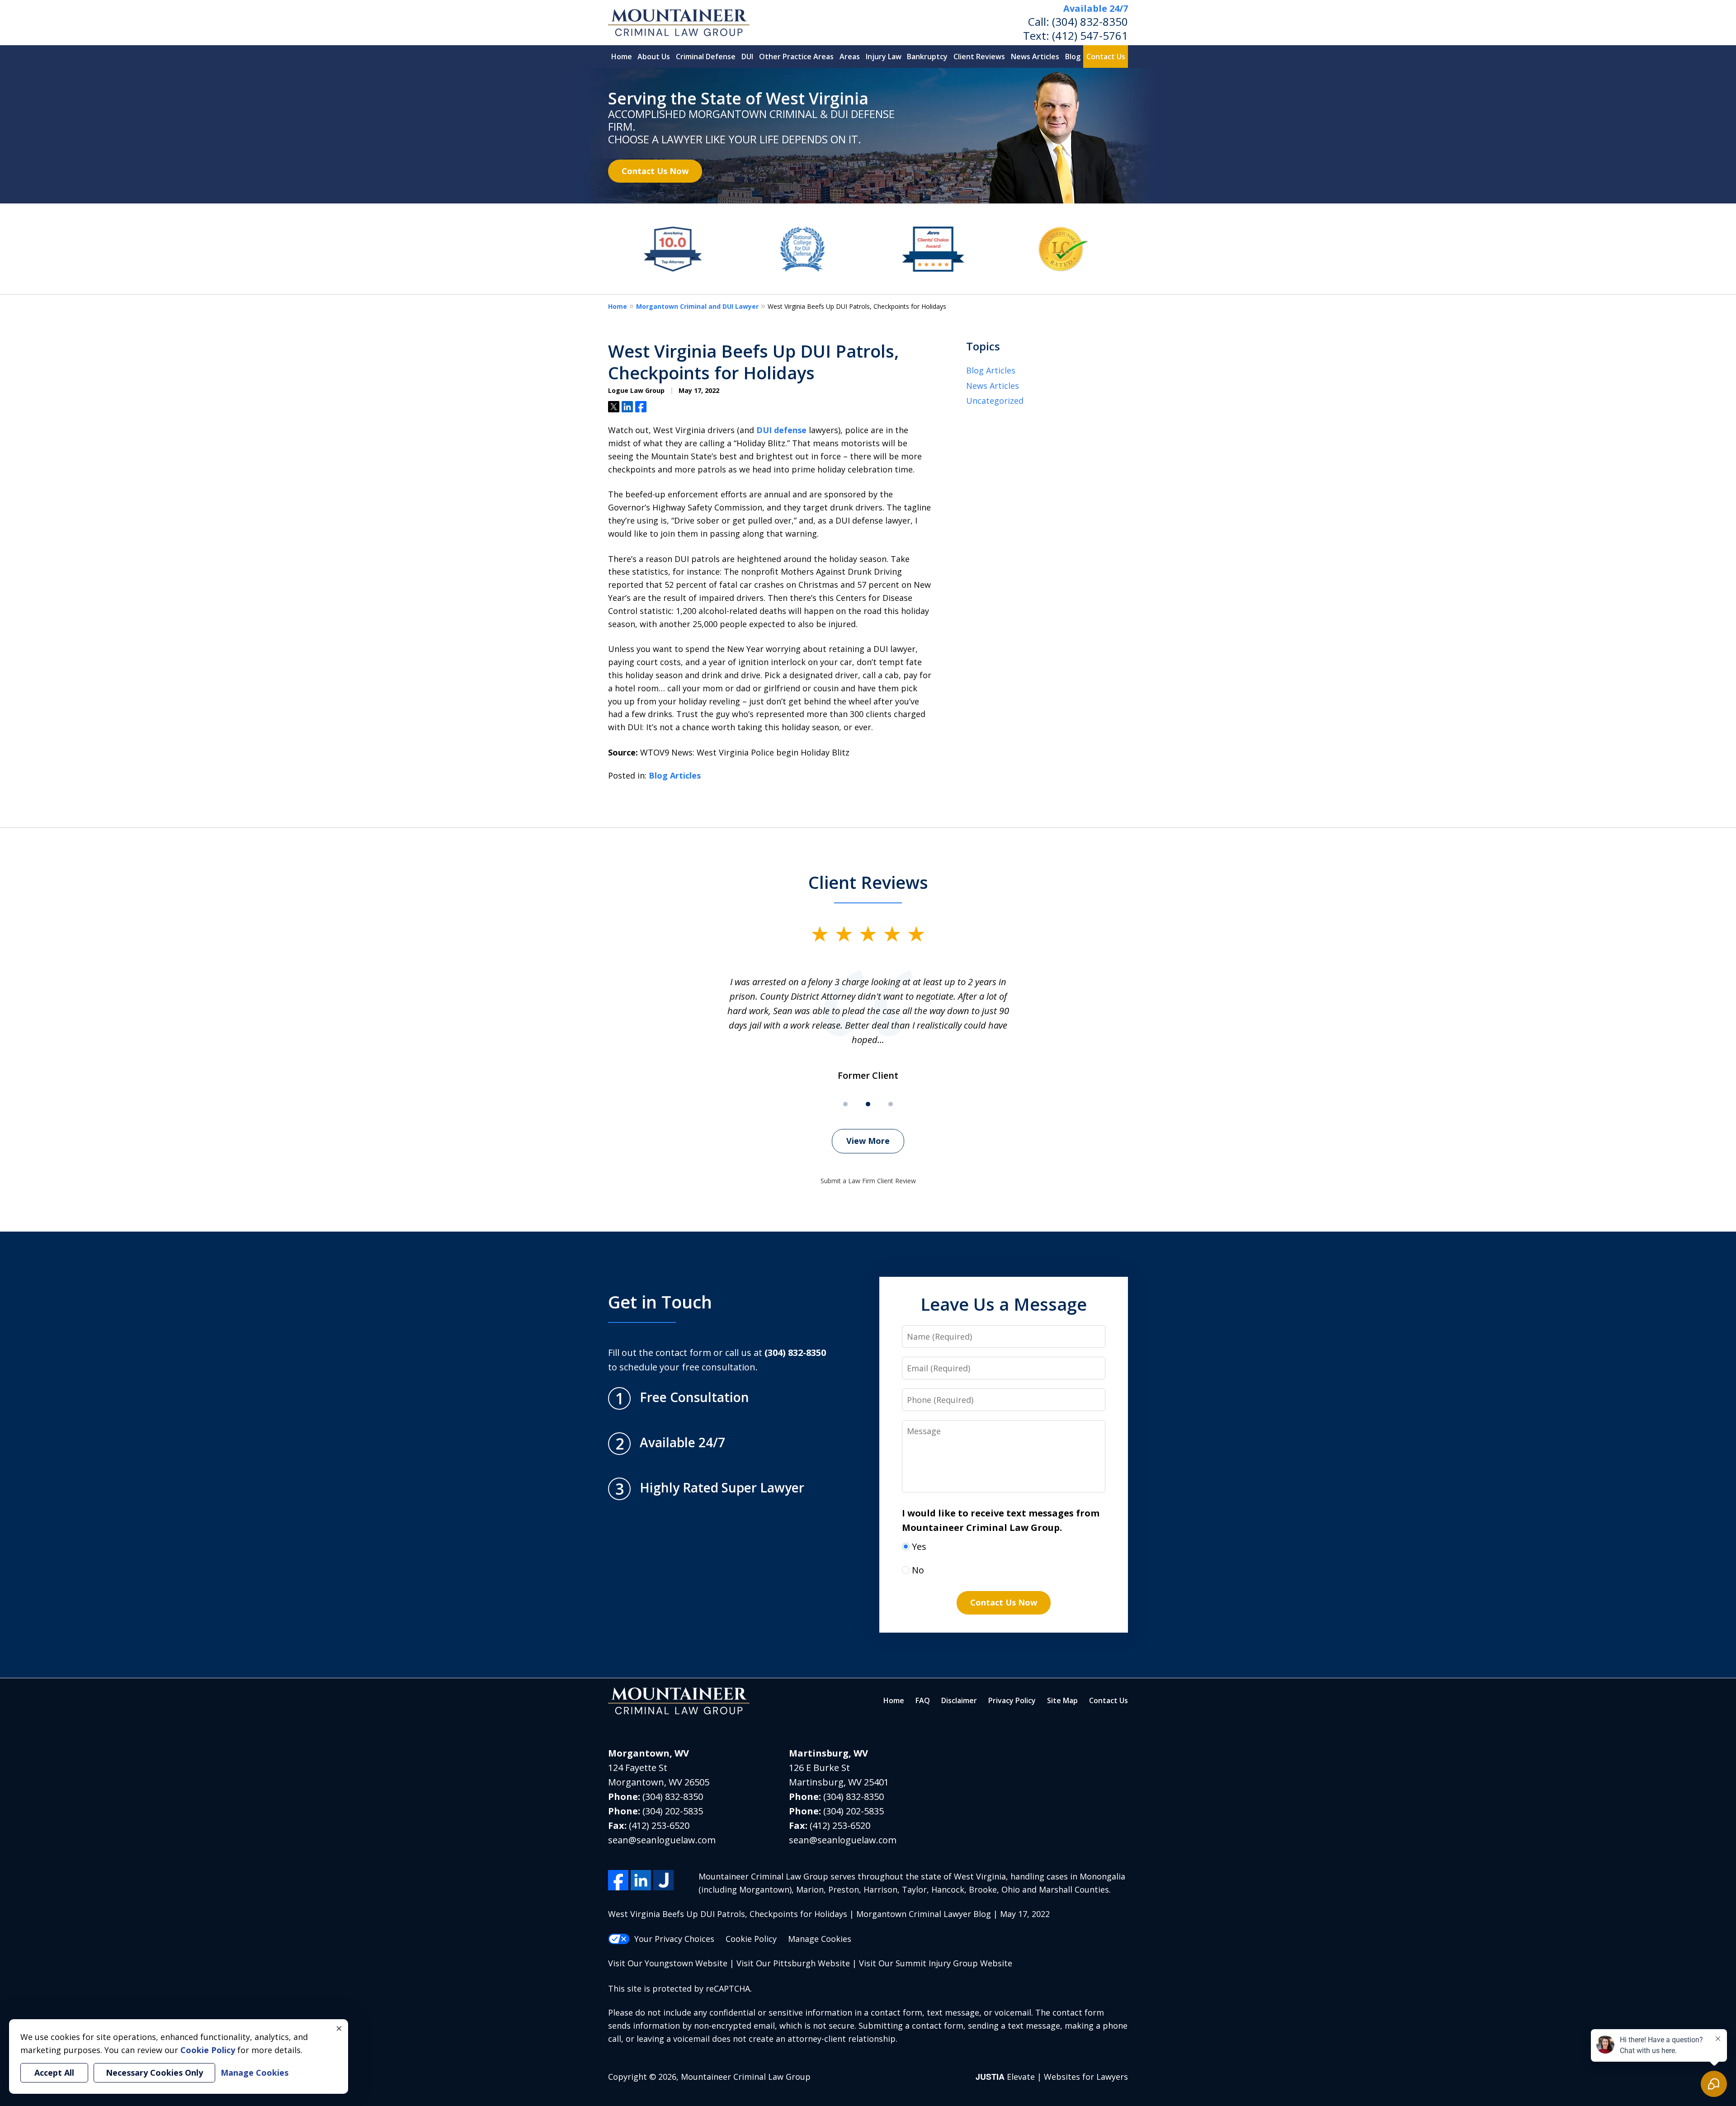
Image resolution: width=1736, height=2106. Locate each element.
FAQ (923, 1700)
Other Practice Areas (796, 57)
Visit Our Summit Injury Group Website (936, 1963)
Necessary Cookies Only (154, 2073)
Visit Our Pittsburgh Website (793, 1963)
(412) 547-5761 (1090, 35)
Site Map (1062, 1700)
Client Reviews (979, 57)
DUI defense (781, 430)
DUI (747, 57)
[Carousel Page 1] (845, 1104)
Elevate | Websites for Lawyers (1052, 2077)
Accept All (54, 2073)
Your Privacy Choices (674, 1939)
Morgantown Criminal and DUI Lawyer (697, 306)
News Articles (1035, 57)
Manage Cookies (820, 1939)
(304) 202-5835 (673, 1811)
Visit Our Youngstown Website (668, 1963)
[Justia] (663, 1880)
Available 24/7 (1096, 8)
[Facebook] (618, 1880)
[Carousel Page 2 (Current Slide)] (868, 1104)
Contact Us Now (655, 171)
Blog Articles (675, 775)
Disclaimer (959, 1700)
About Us (654, 57)
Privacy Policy (1012, 1700)
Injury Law (884, 57)
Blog (1073, 57)
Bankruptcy (927, 57)
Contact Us (1106, 57)
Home (622, 57)
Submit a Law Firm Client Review (868, 1181)
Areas (850, 57)
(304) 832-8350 (1090, 21)
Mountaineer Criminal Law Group (746, 2077)
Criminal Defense (706, 57)
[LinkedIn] (641, 1880)
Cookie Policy (751, 1939)
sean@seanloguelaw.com (662, 1840)
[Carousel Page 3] (891, 1104)
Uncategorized (995, 401)
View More (868, 1141)
